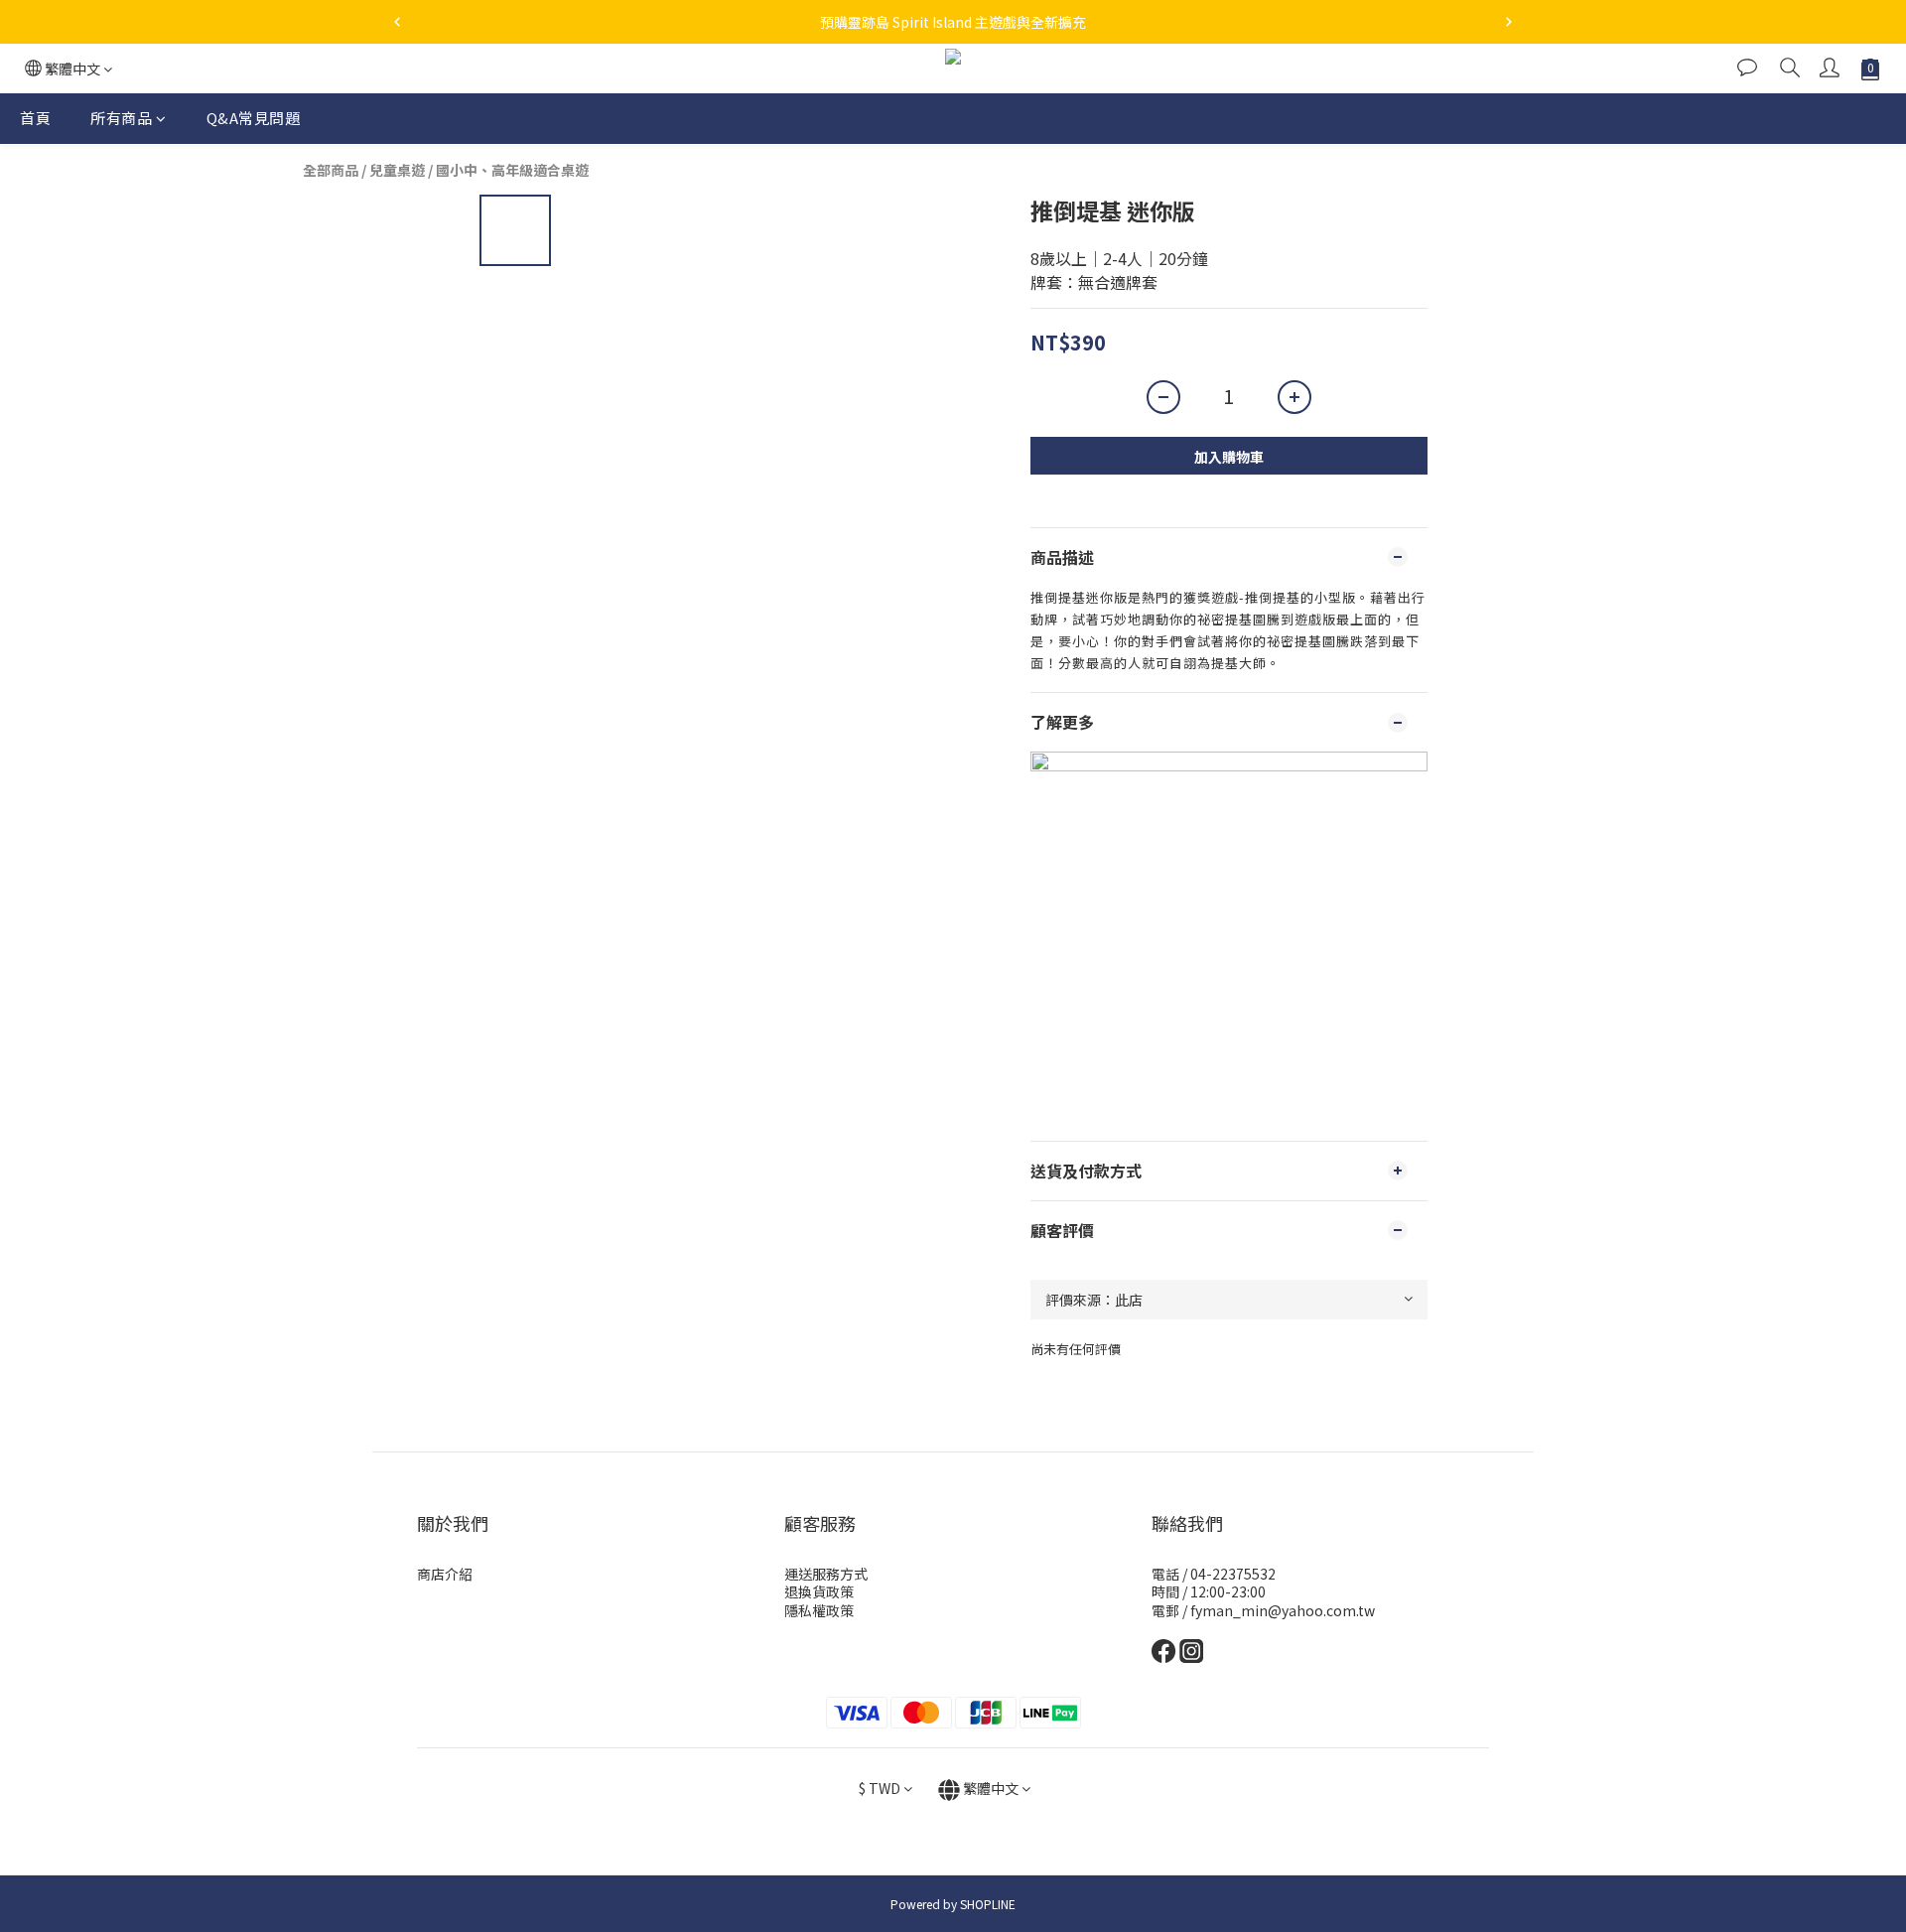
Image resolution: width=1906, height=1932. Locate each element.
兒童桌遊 (397, 170)
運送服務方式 (826, 1574)
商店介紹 (445, 1574)
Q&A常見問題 (254, 118)
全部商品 (331, 170)
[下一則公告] (1509, 22)
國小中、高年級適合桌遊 (512, 170)
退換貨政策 (819, 1591)
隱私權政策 (819, 1610)
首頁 (35, 118)
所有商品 (121, 118)
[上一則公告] (397, 22)
